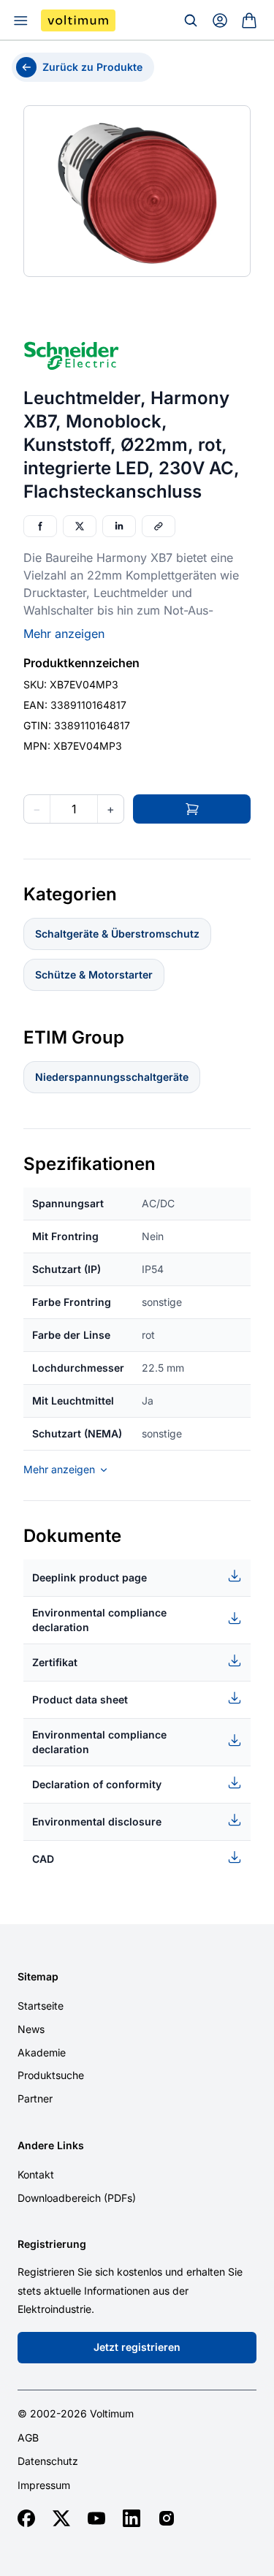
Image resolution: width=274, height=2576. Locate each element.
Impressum (44, 2485)
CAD (43, 1859)
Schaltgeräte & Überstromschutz (117, 934)
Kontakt (36, 2174)
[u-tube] (96, 2518)
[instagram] (167, 2518)
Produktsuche (51, 2075)
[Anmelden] (220, 20)
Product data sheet (80, 1699)
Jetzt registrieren (137, 2347)
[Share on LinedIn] (119, 526)
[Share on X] (80, 526)
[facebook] (26, 2518)
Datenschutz (48, 2461)
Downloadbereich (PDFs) (77, 2198)
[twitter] (61, 2518)
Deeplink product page (90, 1577)
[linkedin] (132, 2518)
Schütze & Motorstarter (94, 974)
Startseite (41, 2006)
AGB (28, 2438)
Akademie (42, 2052)
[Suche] (191, 20)
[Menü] (20, 20)
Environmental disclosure (97, 1821)
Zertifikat (55, 1662)
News (31, 2029)
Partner (35, 2098)
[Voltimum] (78, 20)
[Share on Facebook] (40, 526)
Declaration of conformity (97, 1784)
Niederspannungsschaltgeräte (112, 1077)
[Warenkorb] (249, 20)
